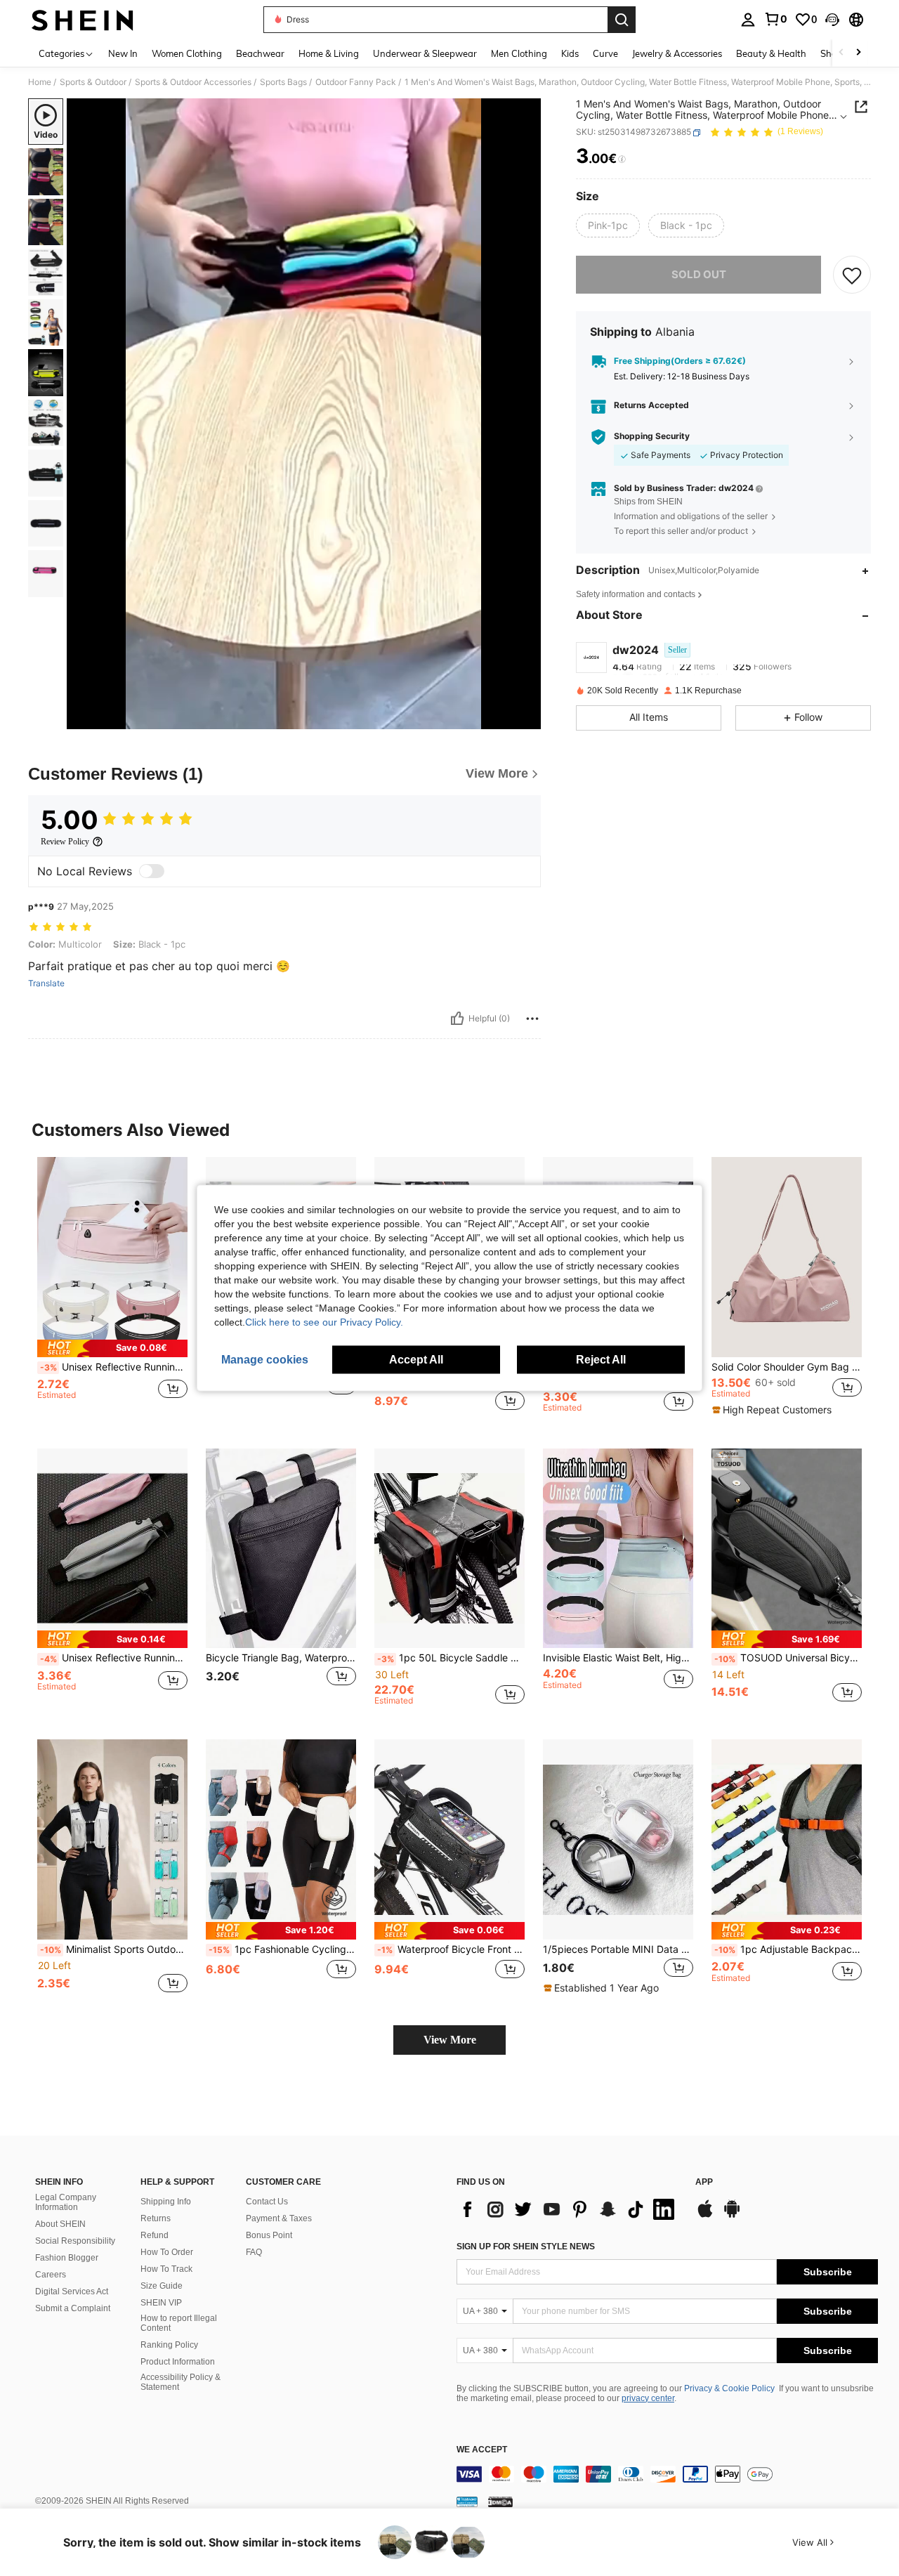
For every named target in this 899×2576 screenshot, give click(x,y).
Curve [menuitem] (605, 53)
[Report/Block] (532, 1019)
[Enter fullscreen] (526, 718)
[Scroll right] (858, 53)
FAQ (254, 2252)
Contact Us (267, 2202)
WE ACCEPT (482, 2450)
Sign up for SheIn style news (526, 2247)
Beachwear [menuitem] (260, 53)
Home (40, 82)
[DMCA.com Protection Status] (500, 2502)
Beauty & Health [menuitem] (771, 53)
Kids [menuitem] (570, 53)
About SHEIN (60, 2224)
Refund (155, 2235)
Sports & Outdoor (93, 82)
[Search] (622, 20)
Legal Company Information (66, 2202)
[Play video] (304, 414)
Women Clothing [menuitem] (187, 53)
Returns (156, 2218)
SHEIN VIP (161, 2303)
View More (450, 2040)
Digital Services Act (72, 2291)
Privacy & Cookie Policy (729, 2388)
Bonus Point (269, 2235)
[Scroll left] (841, 53)
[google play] (732, 2216)
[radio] (608, 225)
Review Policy (65, 842)
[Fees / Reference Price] (622, 159)
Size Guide (162, 2286)
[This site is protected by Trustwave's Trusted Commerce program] (467, 2502)
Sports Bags (283, 82)
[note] (112, 1348)
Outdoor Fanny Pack (356, 82)
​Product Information (178, 2362)
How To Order (167, 2252)
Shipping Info (166, 2202)
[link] (775, 19)
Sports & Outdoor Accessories (193, 82)
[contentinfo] (667, 2474)
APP (704, 2182)
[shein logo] (83, 20)
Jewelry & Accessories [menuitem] (677, 53)
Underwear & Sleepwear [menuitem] (425, 53)
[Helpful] (457, 1019)
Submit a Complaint (73, 2308)
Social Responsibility (75, 2241)
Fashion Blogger (67, 2258)
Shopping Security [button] (652, 437)
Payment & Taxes (279, 2218)
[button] (832, 20)
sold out (699, 274)
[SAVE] (852, 275)
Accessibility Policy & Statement (181, 2382)
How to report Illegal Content (179, 2323)
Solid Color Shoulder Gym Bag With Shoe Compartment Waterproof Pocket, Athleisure (787, 1367)
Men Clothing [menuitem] (519, 53)
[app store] (705, 2216)
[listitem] (112, 1292)
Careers (51, 2275)
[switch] (152, 871)
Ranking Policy (169, 2345)
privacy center (648, 2398)
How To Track (166, 2269)
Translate (46, 983)
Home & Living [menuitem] (329, 53)
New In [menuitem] (123, 53)
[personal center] (748, 20)
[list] (569, 2209)
